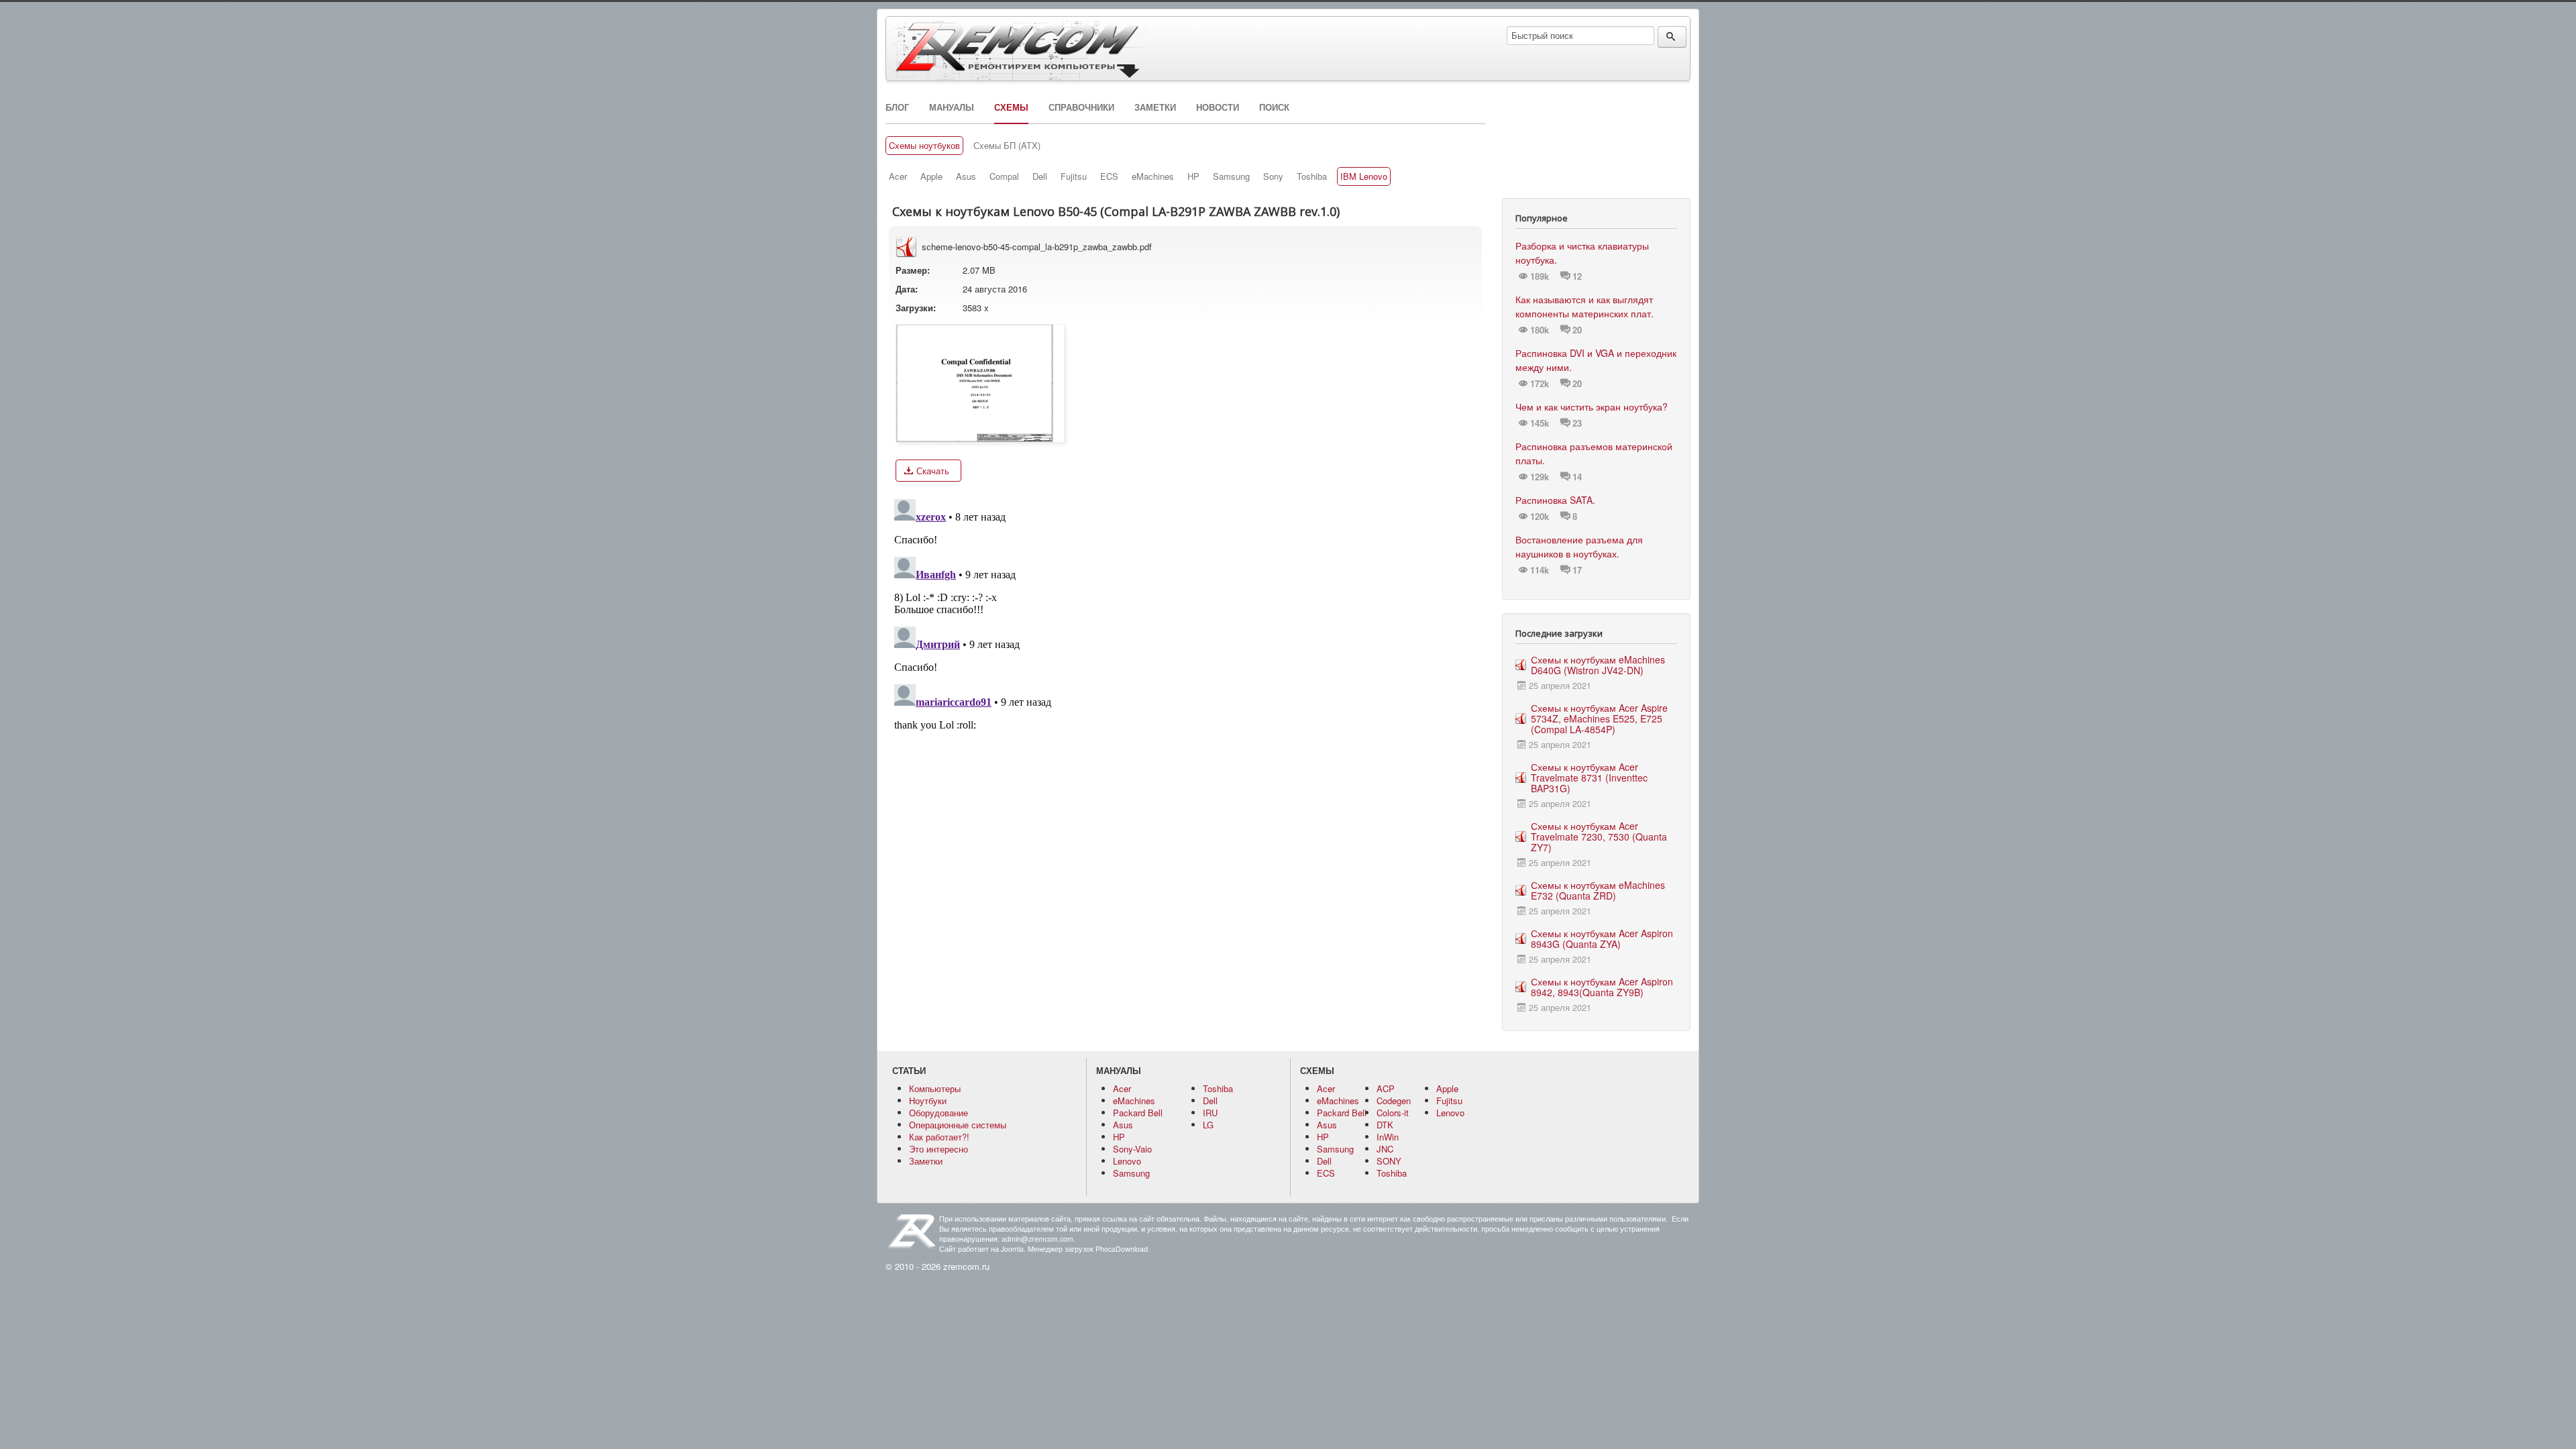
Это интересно (938, 1149)
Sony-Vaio (1132, 1149)
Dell (1040, 176)
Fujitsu (1074, 176)
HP (1193, 176)
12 (1577, 276)
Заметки (1155, 107)
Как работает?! (939, 1137)
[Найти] (1672, 37)
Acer (898, 176)
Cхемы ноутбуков (924, 146)
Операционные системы (958, 1125)
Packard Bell (1138, 1113)
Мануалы (952, 107)
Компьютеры (935, 1088)
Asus (966, 176)
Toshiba (1312, 176)
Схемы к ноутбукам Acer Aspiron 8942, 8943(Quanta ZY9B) (1602, 987)
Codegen (1394, 1101)
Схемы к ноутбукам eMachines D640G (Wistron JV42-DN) (1598, 665)
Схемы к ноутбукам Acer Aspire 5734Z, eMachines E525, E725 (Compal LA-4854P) (1599, 718)
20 (1577, 330)
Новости (1218, 107)
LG (1208, 1125)
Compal (1004, 176)
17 (1577, 570)
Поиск (1274, 107)
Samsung (1231, 176)
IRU (1210, 1113)
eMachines (1153, 176)
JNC (1385, 1149)
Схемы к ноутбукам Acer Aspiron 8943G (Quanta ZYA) (1602, 938)
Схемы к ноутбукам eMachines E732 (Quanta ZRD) (1598, 890)
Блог (897, 107)
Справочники (1081, 107)
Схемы (1011, 107)
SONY (1389, 1161)
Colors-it (1393, 1113)
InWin (1388, 1137)
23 (1577, 423)
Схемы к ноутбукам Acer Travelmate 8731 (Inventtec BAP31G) (1589, 777)
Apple (931, 176)
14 (1577, 477)
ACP (1386, 1088)
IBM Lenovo (1364, 176)
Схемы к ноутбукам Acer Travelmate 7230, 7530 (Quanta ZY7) (1599, 837)
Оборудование (938, 1113)
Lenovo (1127, 1161)
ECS (1109, 176)
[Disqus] (1185, 661)
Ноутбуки (928, 1101)
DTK (1385, 1125)
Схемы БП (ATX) (1007, 146)
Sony (1273, 176)
